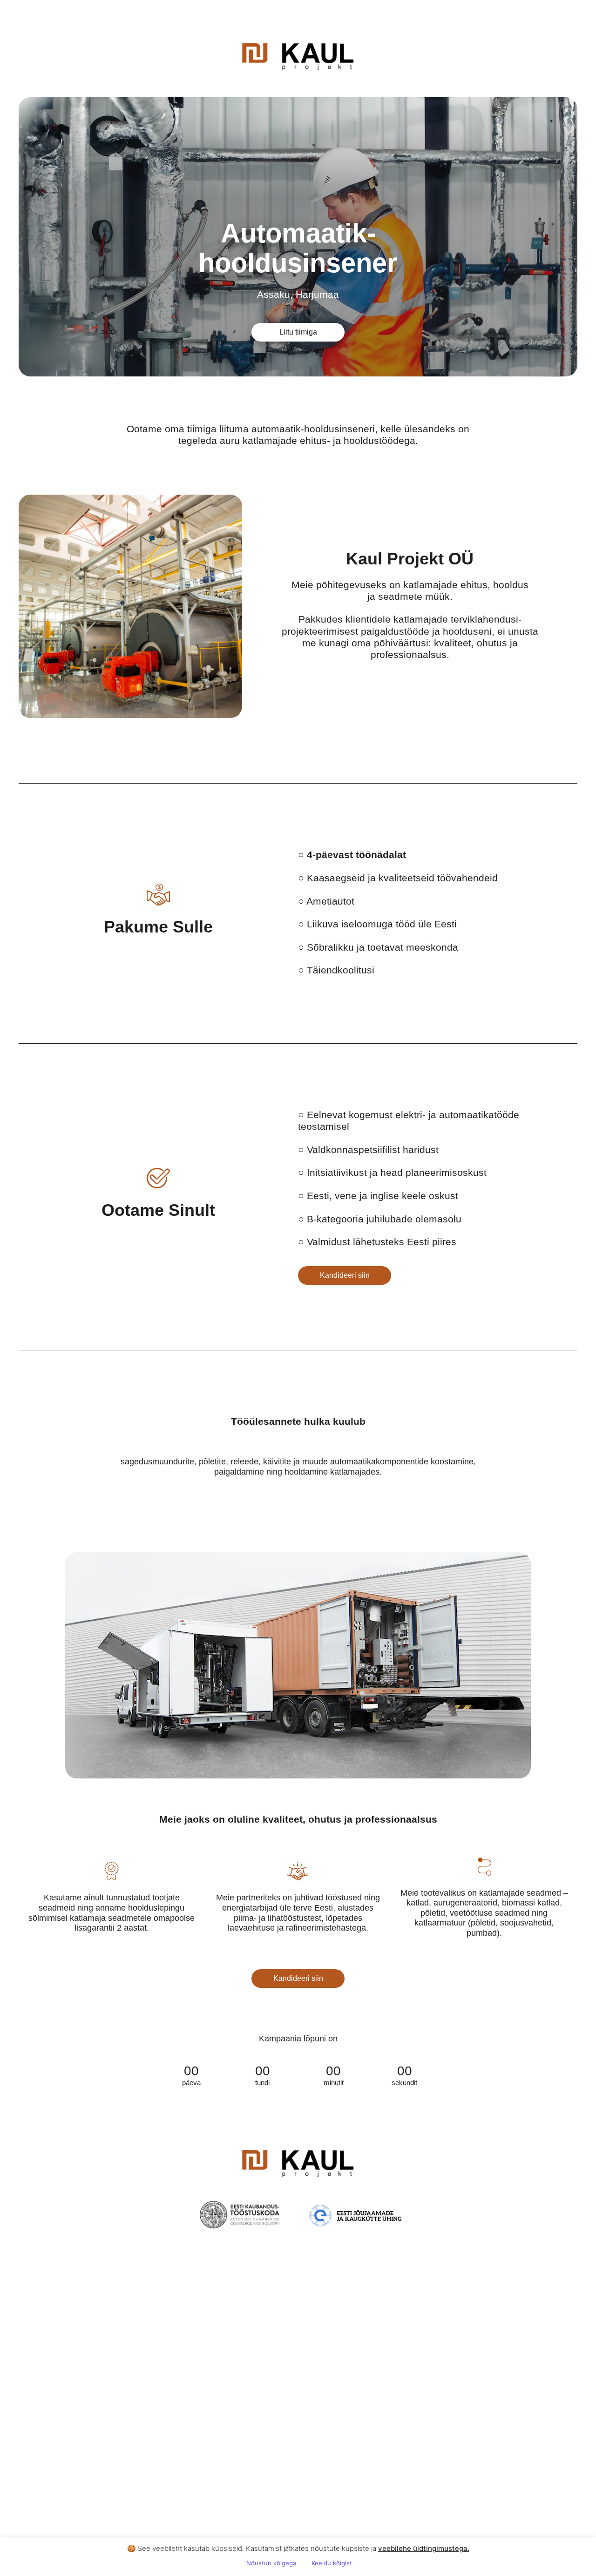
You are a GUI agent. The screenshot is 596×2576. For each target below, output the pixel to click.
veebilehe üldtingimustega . (424, 2548)
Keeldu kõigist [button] (332, 2563)
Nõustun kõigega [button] (271, 2563)
